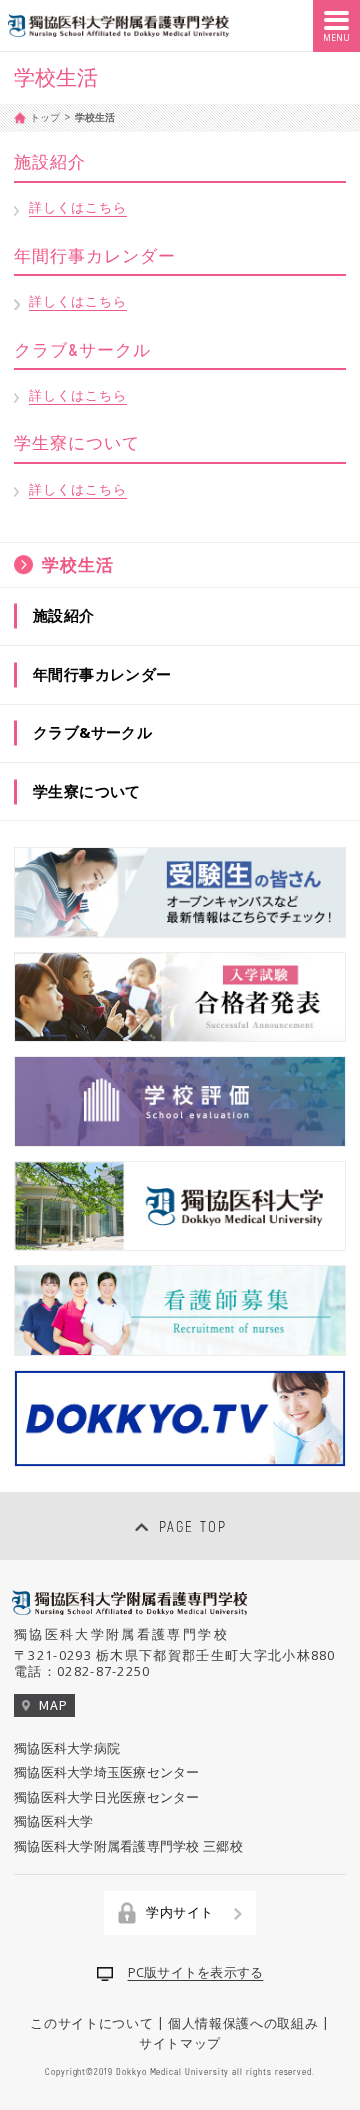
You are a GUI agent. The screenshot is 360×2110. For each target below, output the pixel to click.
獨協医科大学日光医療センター (107, 1797)
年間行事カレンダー (102, 674)
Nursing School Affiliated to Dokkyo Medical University (118, 25)
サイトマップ (180, 2043)
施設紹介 (64, 615)
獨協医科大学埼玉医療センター (107, 1772)
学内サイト (180, 1912)
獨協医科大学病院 (67, 1748)
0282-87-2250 (104, 1671)
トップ (45, 117)
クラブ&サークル (93, 732)
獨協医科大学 (54, 1821)
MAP (53, 1704)
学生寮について (87, 791)
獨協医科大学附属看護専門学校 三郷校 (128, 1846)
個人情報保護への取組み (243, 2022)
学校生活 (77, 564)
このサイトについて (91, 2022)
